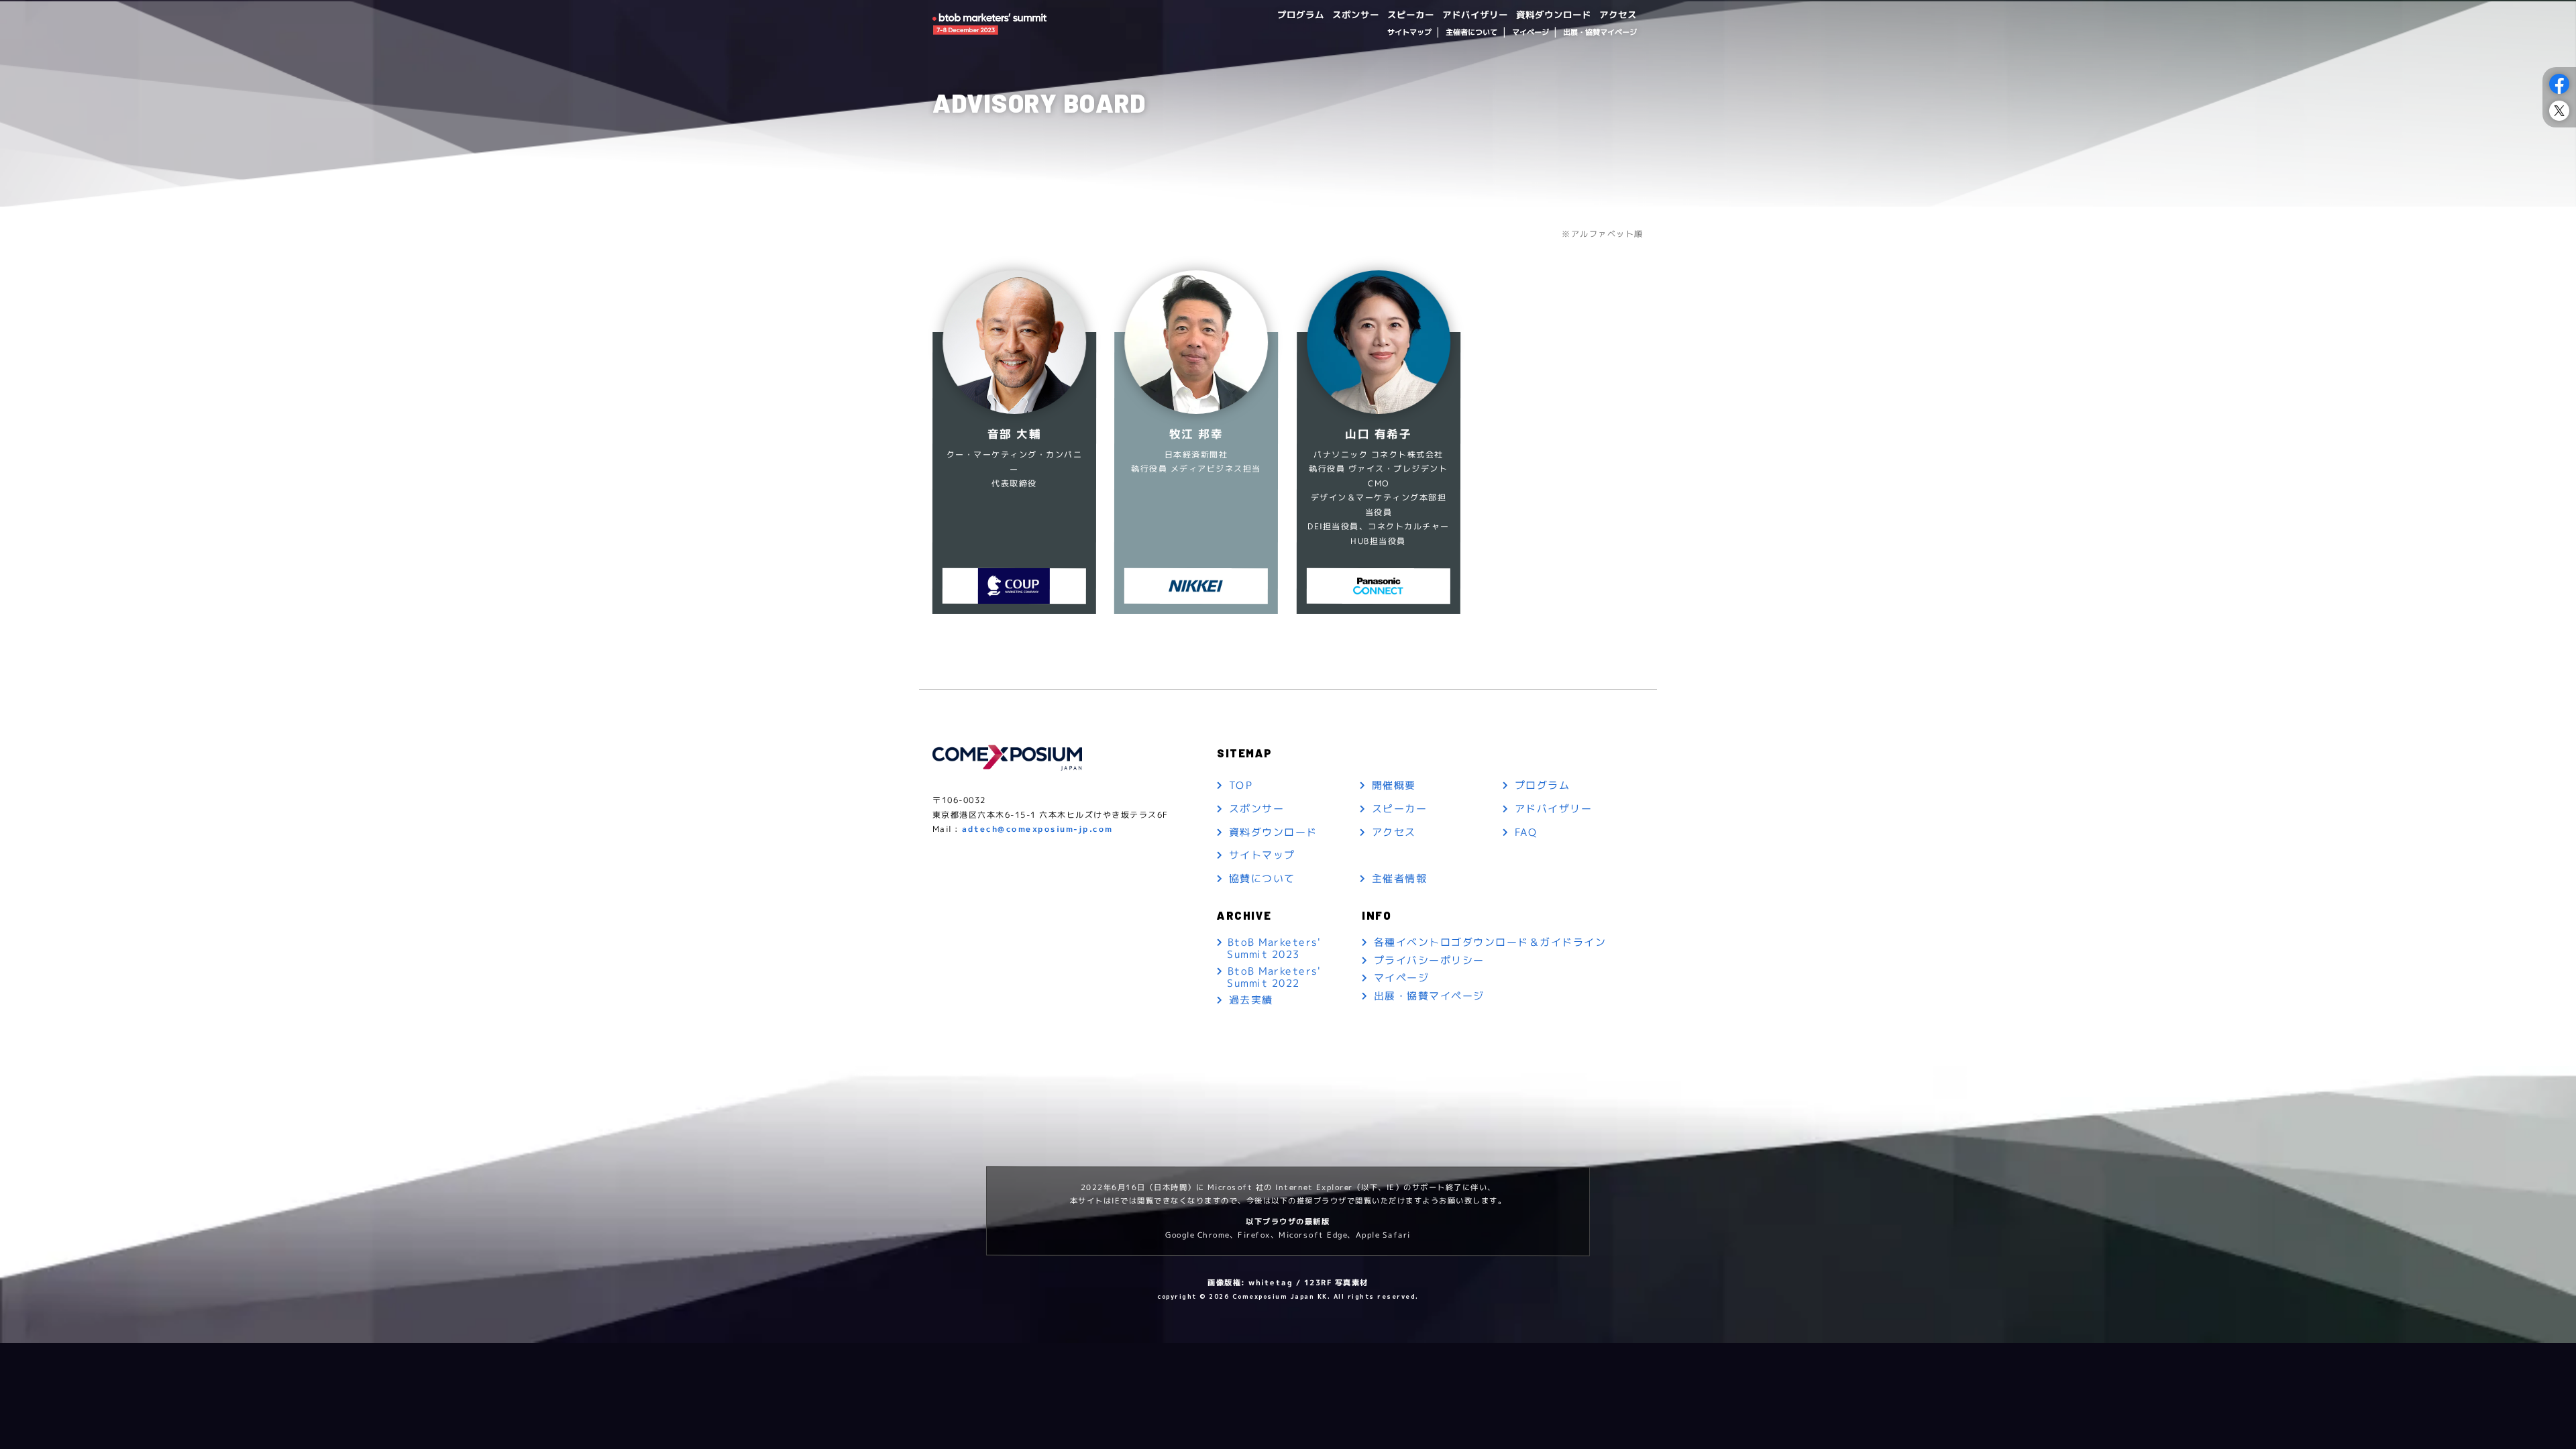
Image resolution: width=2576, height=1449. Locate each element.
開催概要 (1394, 786)
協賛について (1262, 879)
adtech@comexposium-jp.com (1037, 829)
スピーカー (1411, 14)
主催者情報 (1400, 879)
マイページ (1530, 32)
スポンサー (1356, 14)
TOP (1241, 786)
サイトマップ (1409, 32)
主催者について (1471, 32)
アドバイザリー (1475, 14)
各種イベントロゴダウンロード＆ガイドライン (1490, 943)
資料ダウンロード (1554, 14)
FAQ (1526, 832)
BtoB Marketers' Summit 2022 (1274, 977)
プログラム (1301, 14)
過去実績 (1251, 1001)
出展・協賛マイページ (1600, 32)
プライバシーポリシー (1429, 960)
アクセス (1618, 14)
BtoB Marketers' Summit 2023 (1274, 948)
